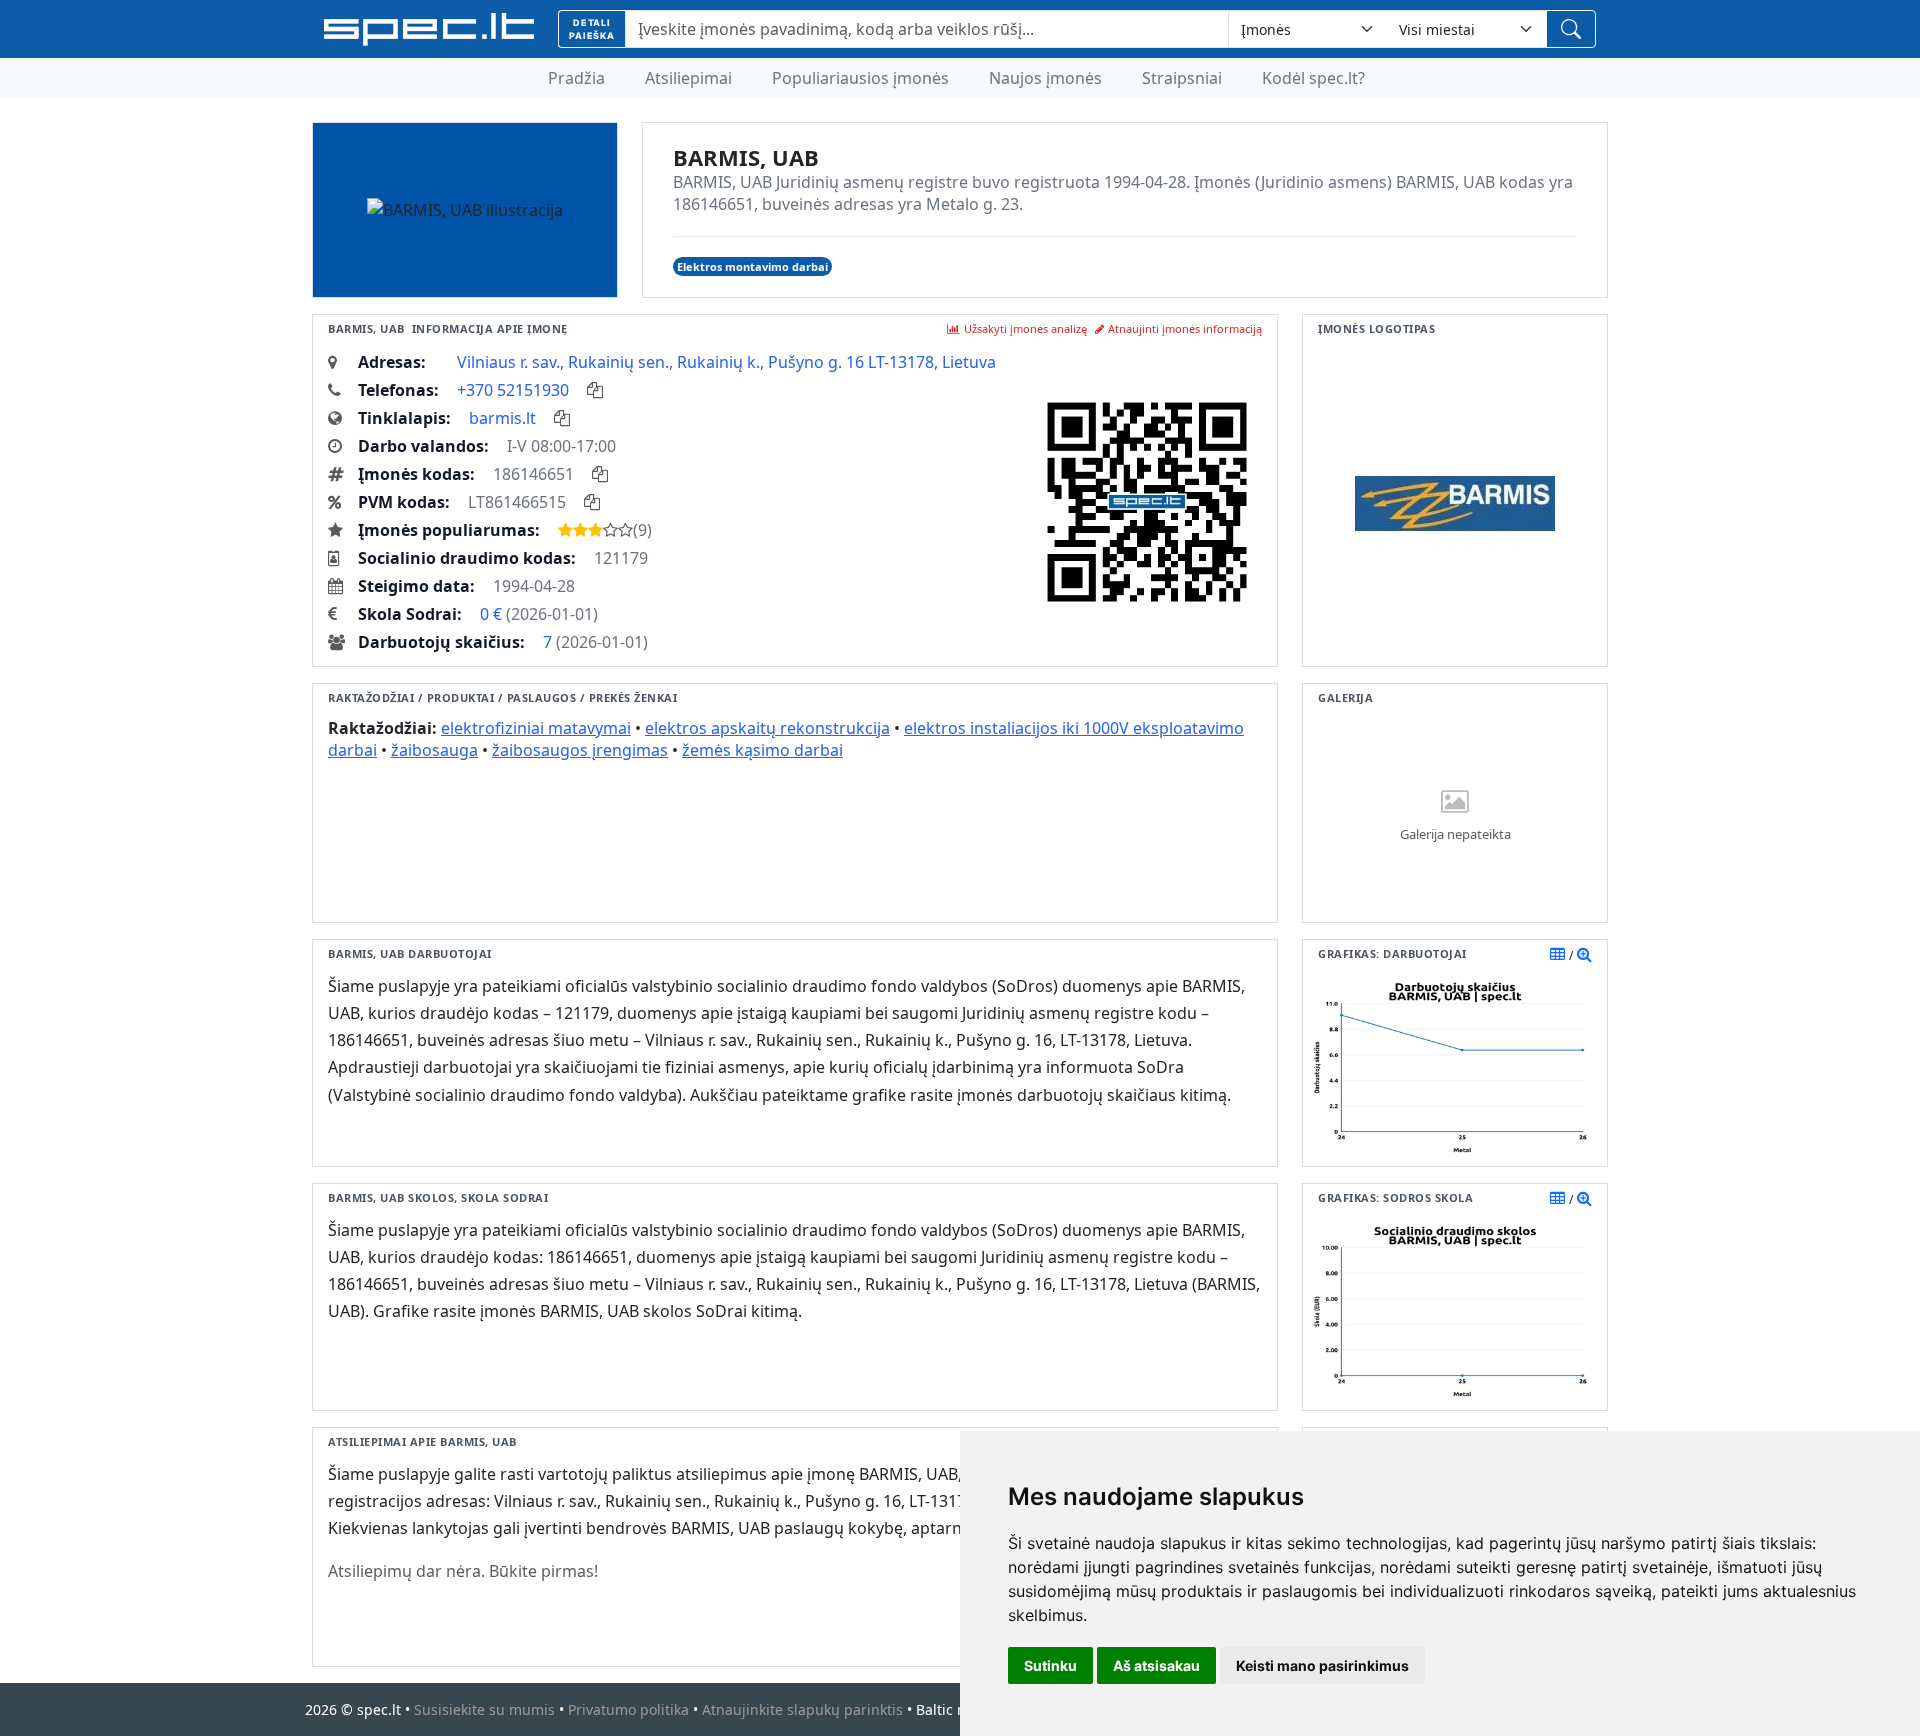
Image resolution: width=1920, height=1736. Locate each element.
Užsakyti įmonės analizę (1025, 328)
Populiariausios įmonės (860, 78)
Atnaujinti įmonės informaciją (1185, 328)
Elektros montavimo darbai (752, 266)
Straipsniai (1182, 78)
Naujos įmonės (1045, 78)
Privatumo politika (628, 1709)
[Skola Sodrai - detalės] (1584, 1198)
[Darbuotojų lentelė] (1557, 954)
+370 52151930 (513, 390)
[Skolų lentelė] (1557, 1198)
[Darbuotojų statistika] (1584, 954)
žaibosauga (434, 750)
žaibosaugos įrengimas (580, 750)
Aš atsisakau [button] (1156, 1665)
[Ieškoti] (1571, 29)
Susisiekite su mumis (484, 1709)
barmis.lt (502, 418)
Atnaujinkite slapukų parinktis (802, 1709)
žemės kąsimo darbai (762, 750)
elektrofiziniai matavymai (536, 728)
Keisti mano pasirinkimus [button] (1322, 1665)
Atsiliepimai (688, 78)
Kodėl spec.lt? (1313, 78)
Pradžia (576, 78)
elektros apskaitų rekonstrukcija (767, 728)
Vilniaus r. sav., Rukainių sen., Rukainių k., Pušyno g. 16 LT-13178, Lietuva (726, 362)
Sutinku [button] (1050, 1665)
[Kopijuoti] (595, 390)
